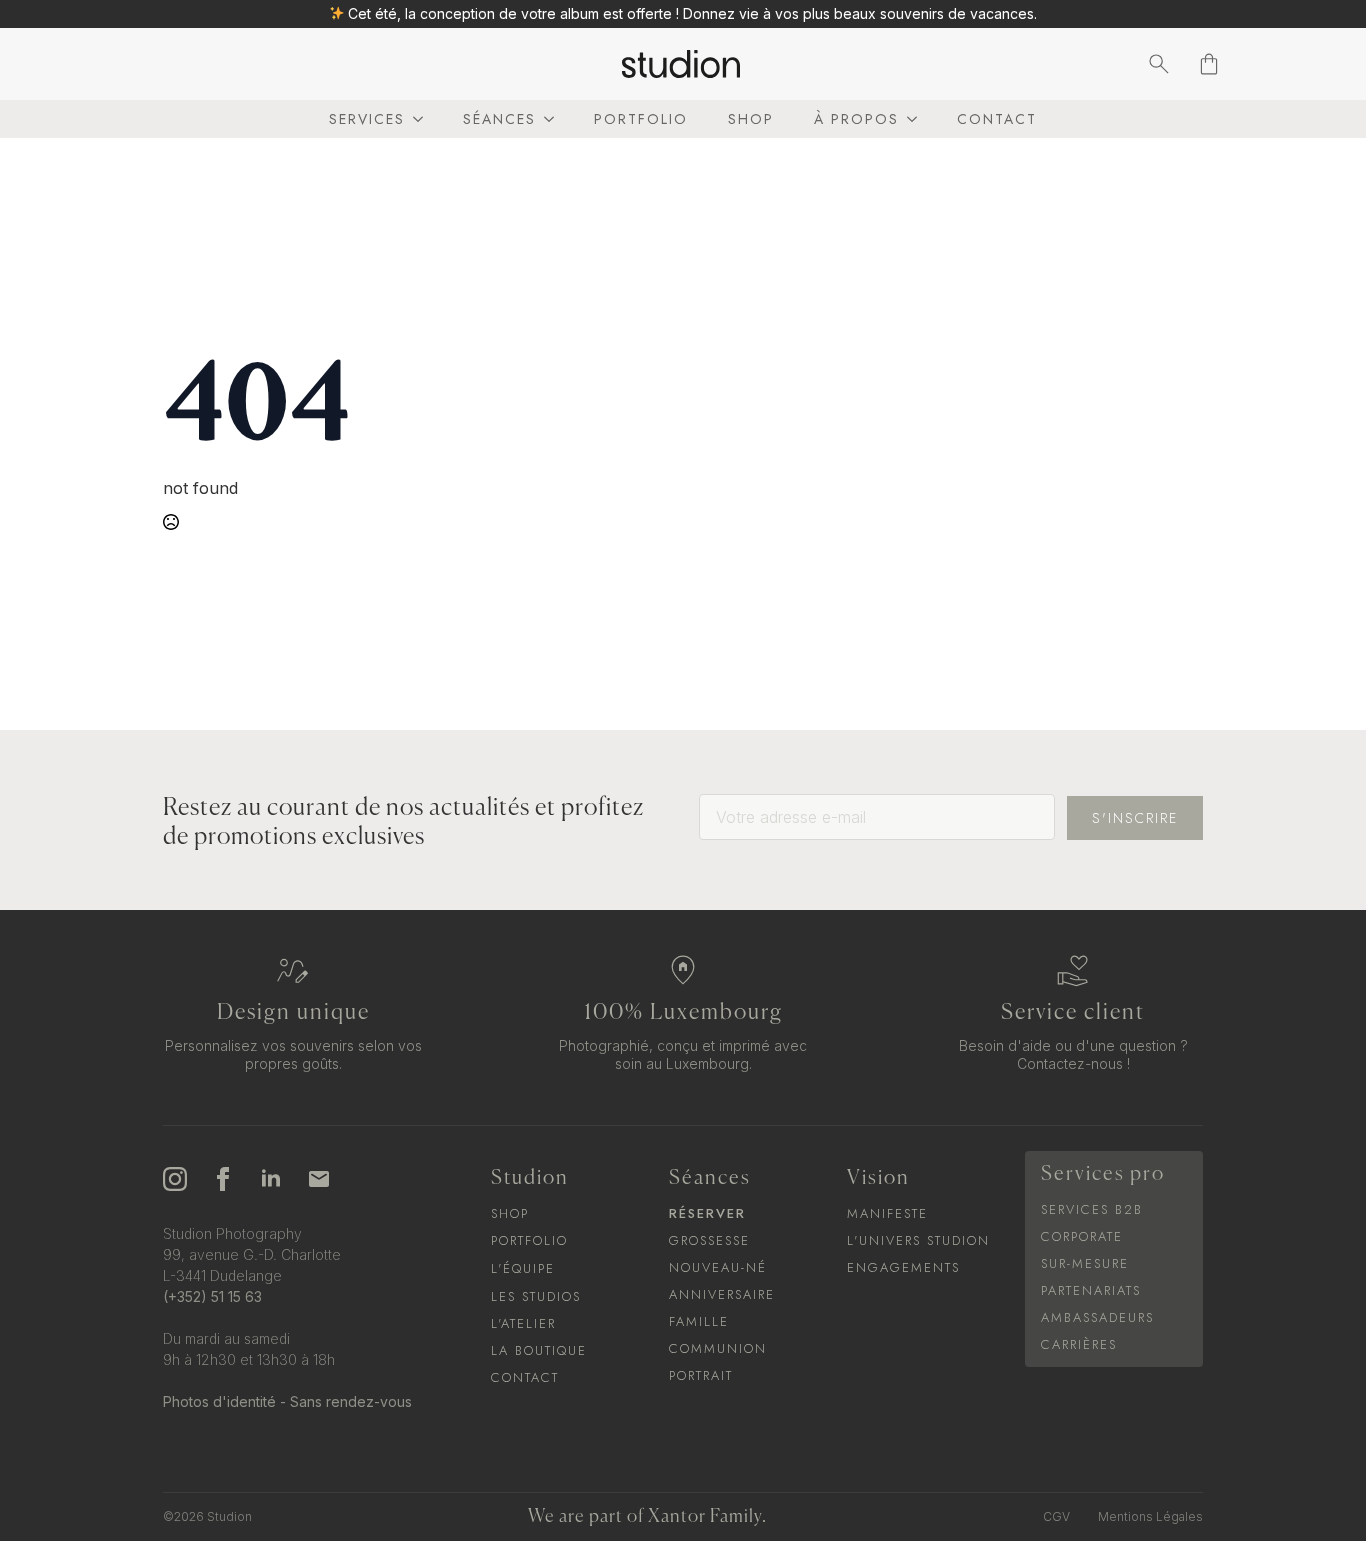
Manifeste (887, 1213)
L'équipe (523, 1268)
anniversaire (722, 1294)
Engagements (903, 1267)
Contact (997, 119)
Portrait (701, 1375)
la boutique (539, 1350)
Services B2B (1092, 1209)
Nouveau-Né (718, 1267)
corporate (1082, 1236)
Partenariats (1091, 1290)
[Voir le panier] (1209, 64)
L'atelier (523, 1323)
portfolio (641, 119)
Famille (699, 1321)
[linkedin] (271, 1179)
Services (367, 119)
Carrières (1079, 1344)
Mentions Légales (1150, 1516)
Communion (718, 1348)
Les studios (536, 1296)
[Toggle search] (1159, 64)
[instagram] (175, 1179)
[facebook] (223, 1179)
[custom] (319, 1179)
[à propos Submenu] (908, 119)
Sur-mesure (1085, 1263)
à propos (856, 119)
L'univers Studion (918, 1240)
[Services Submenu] (414, 119)
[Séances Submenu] (545, 119)
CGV (1056, 1516)
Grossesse (709, 1240)
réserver (707, 1213)
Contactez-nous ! (1073, 1063)
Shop (751, 119)
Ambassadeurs (1097, 1317)
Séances (499, 119)
